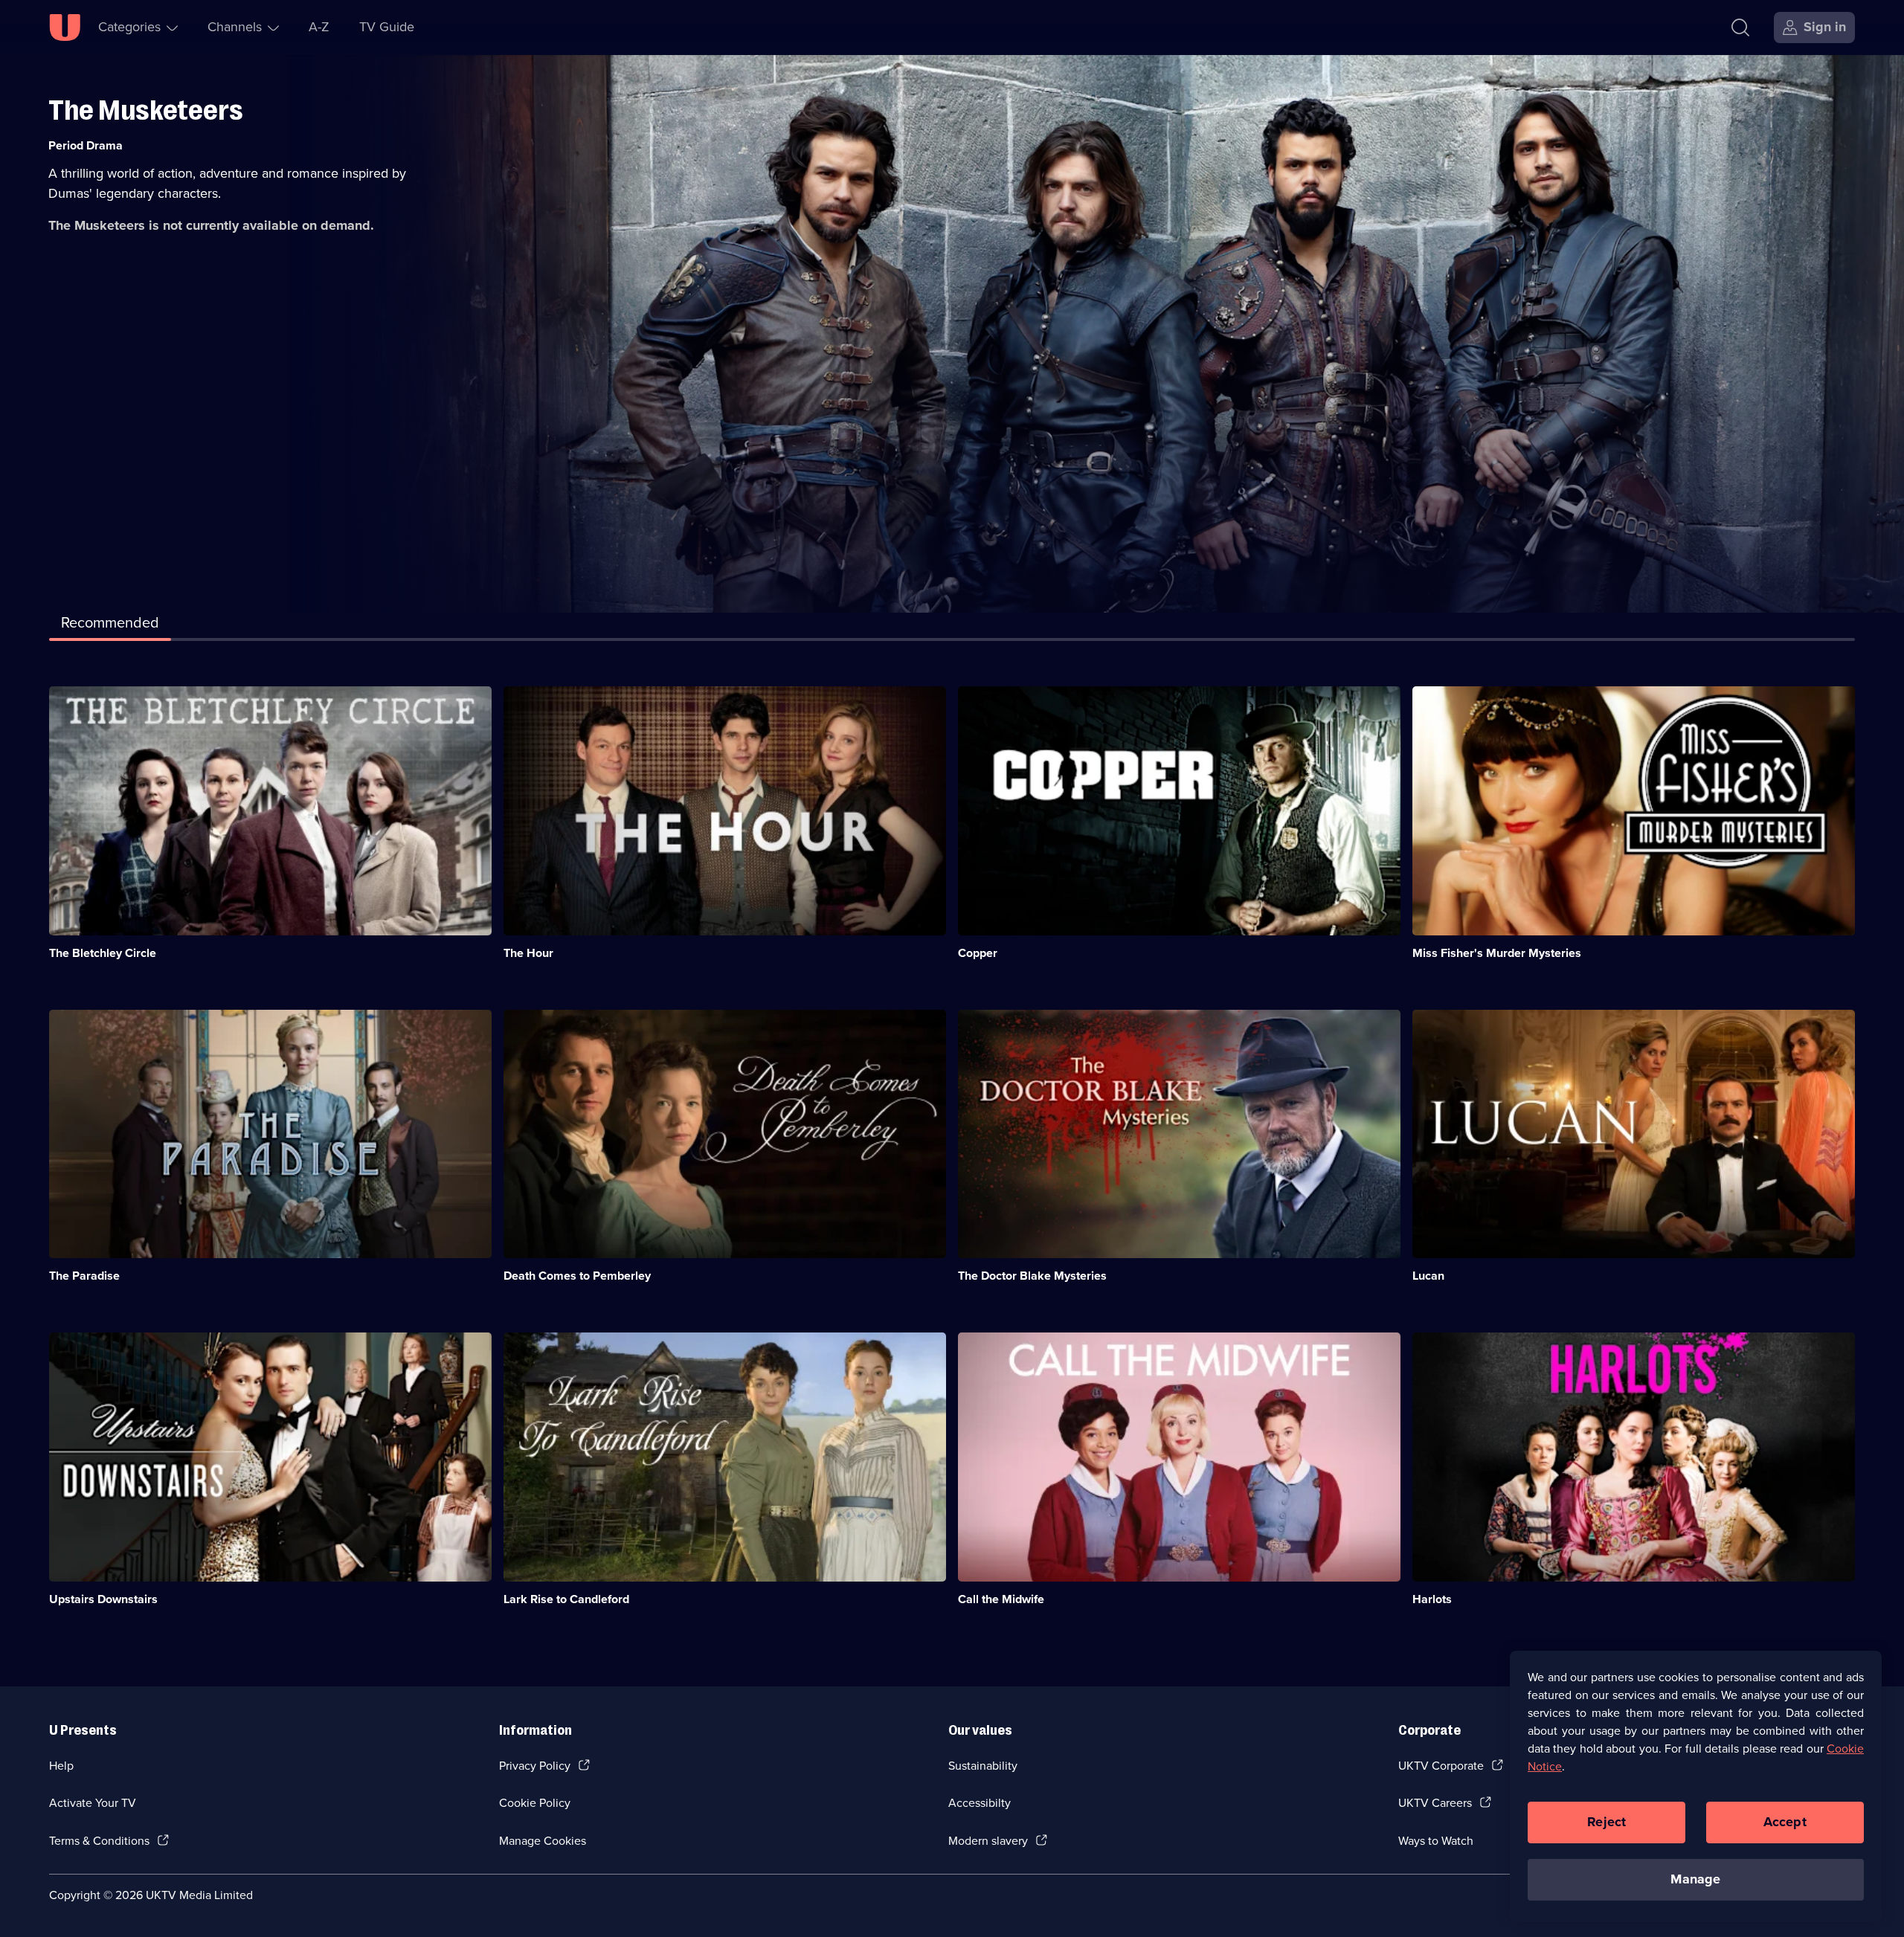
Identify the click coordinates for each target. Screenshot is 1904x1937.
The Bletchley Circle (103, 953)
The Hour (528, 953)
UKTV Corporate (1441, 1766)
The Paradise (84, 1276)
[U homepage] (65, 28)
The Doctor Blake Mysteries (1032, 1276)
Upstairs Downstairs (103, 1599)
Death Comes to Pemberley (577, 1276)
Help (61, 1766)
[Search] (1740, 28)
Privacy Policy (535, 1766)
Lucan (1428, 1276)
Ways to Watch (1436, 1841)
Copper (978, 953)
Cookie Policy (535, 1803)
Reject (1606, 1822)
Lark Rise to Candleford (566, 1599)
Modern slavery (988, 1841)
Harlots (1432, 1599)
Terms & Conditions (99, 1841)
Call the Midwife (1001, 1599)
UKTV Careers (1435, 1803)
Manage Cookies (543, 1841)
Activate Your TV (93, 1803)
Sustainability (983, 1766)
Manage (1695, 1879)
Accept (1785, 1822)
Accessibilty (980, 1803)
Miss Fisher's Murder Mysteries (1497, 953)
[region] (1696, 1786)
